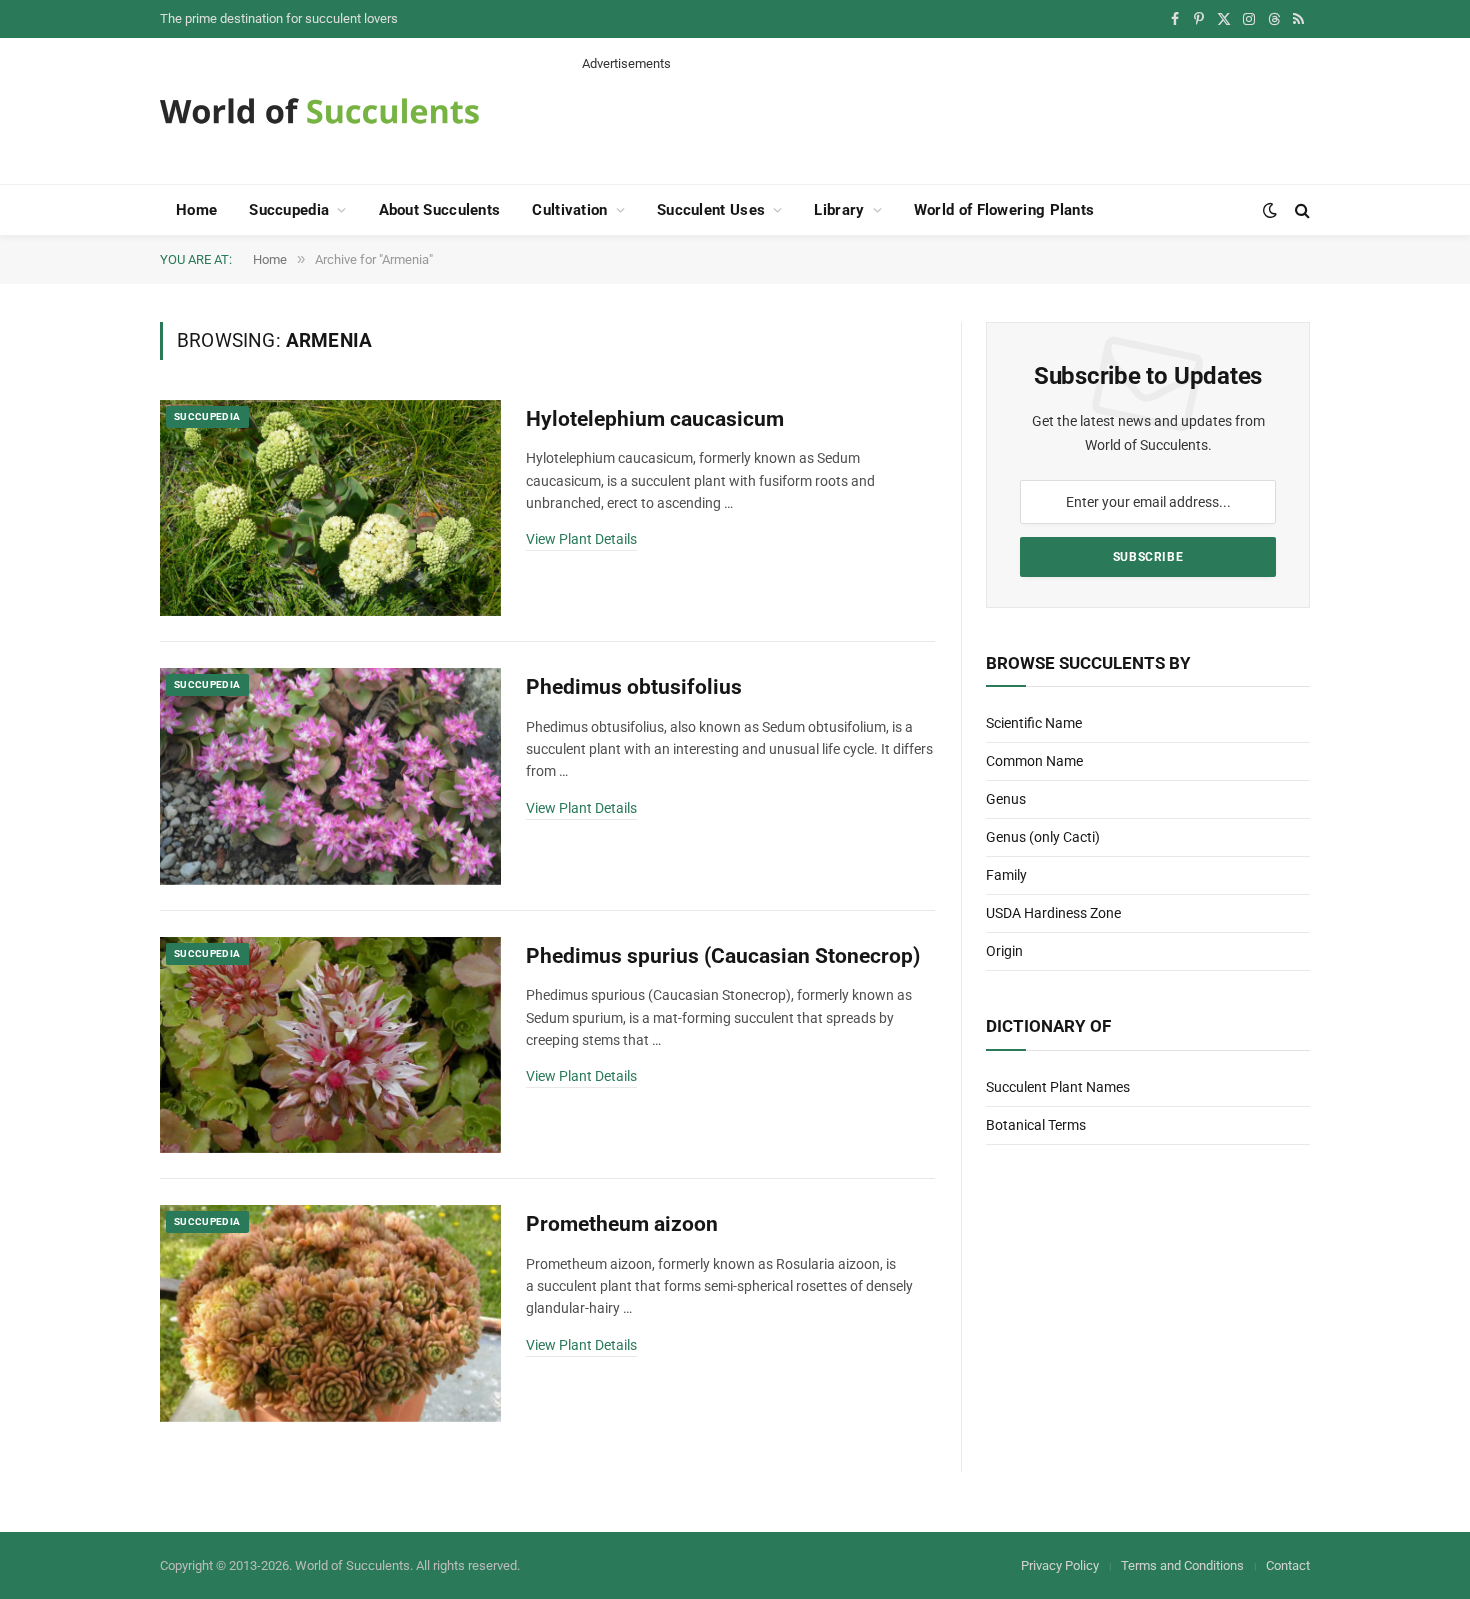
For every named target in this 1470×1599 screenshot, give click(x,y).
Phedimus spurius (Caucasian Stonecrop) (723, 956)
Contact (1288, 1565)
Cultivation (569, 210)
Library (839, 210)
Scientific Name (1034, 723)
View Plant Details (581, 539)
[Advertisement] (946, 118)
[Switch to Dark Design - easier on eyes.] (1270, 210)
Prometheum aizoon (622, 1224)
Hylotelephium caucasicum (655, 419)
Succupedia (289, 210)
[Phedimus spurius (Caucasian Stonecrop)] (330, 1045)
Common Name (1034, 761)
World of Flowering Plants (1004, 210)
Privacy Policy (1060, 1565)
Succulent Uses (711, 210)
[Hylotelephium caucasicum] (330, 508)
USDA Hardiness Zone (1053, 913)
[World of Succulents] (320, 111)
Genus (1006, 799)
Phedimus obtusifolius (634, 687)
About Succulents (440, 210)
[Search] (1300, 210)
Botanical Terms (1036, 1125)
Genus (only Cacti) (1043, 837)
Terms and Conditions (1182, 1565)
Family (1006, 875)
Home (196, 210)
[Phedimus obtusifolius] (330, 776)
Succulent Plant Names (1058, 1087)
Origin (1004, 951)
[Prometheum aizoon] (330, 1313)
